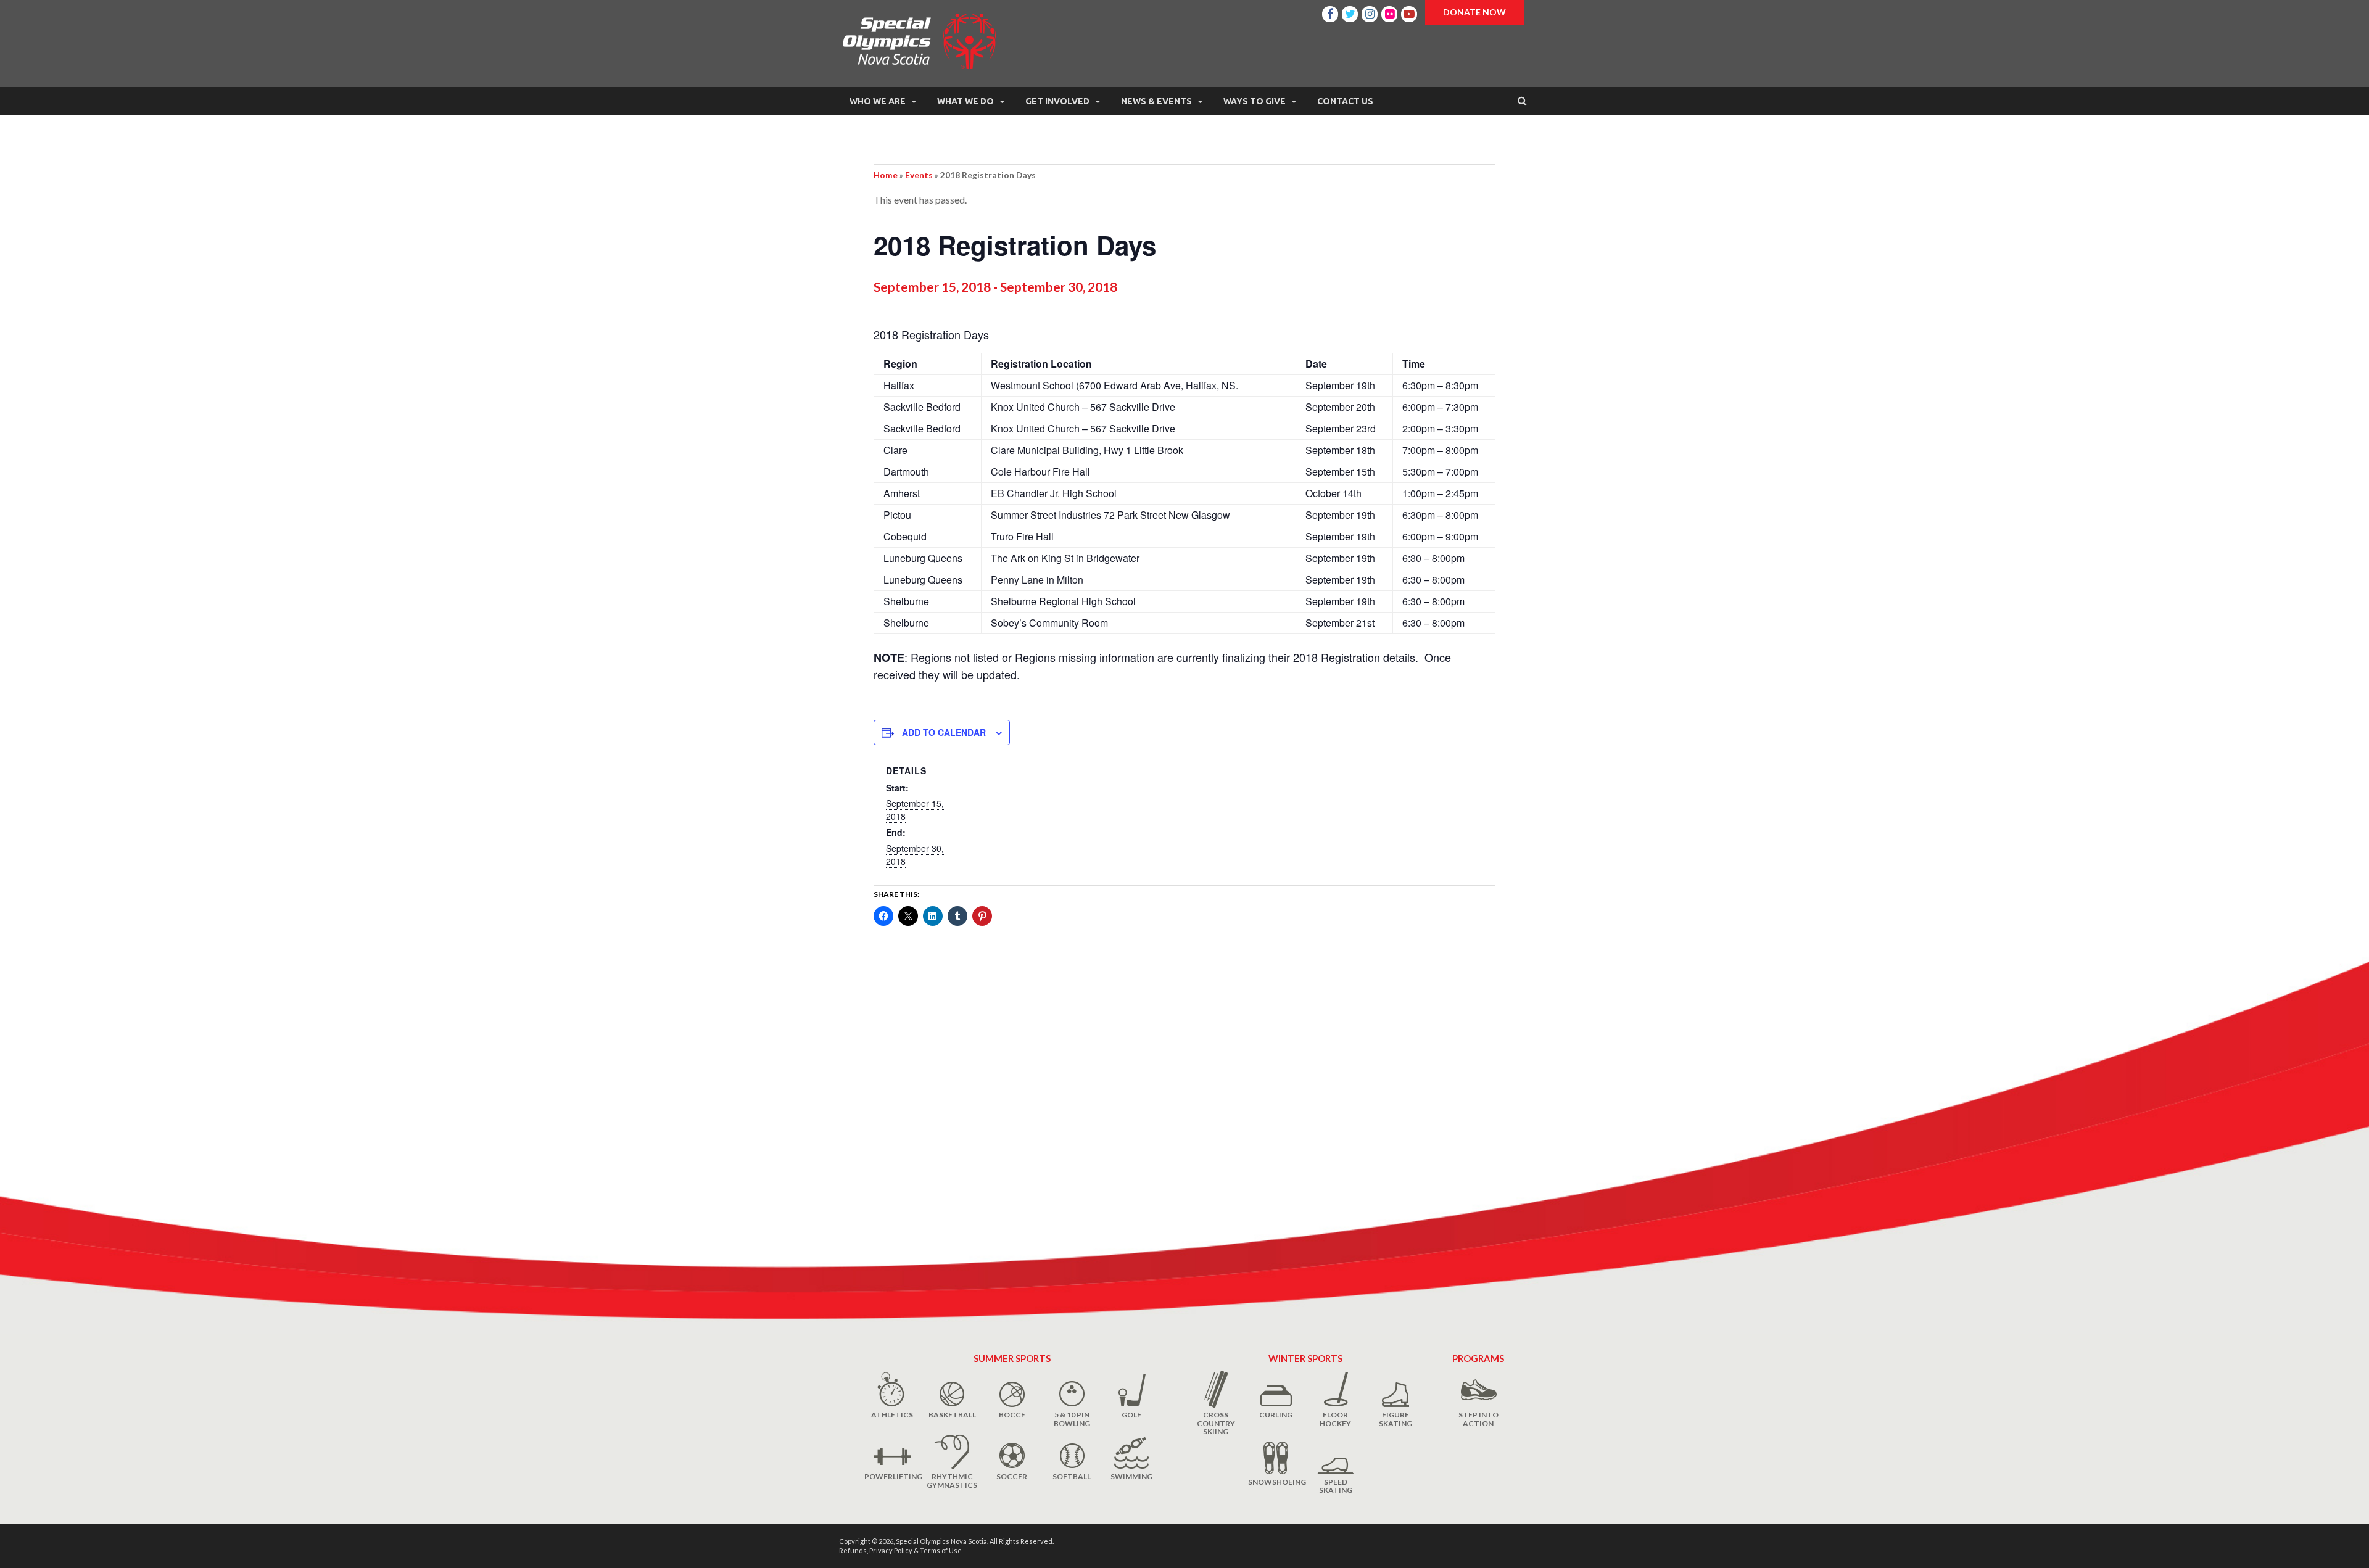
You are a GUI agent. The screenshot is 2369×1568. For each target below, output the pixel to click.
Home (886, 175)
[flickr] (1389, 12)
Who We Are (878, 101)
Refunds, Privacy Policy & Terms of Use (900, 1550)
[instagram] (1370, 12)
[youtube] (1409, 12)
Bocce (1012, 1415)
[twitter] (1350, 12)
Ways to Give (1255, 101)
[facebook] (1330, 12)
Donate (1474, 12)
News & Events (1156, 101)
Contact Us (1345, 101)
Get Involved (1057, 101)
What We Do (965, 101)
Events (919, 175)
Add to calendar (944, 732)
